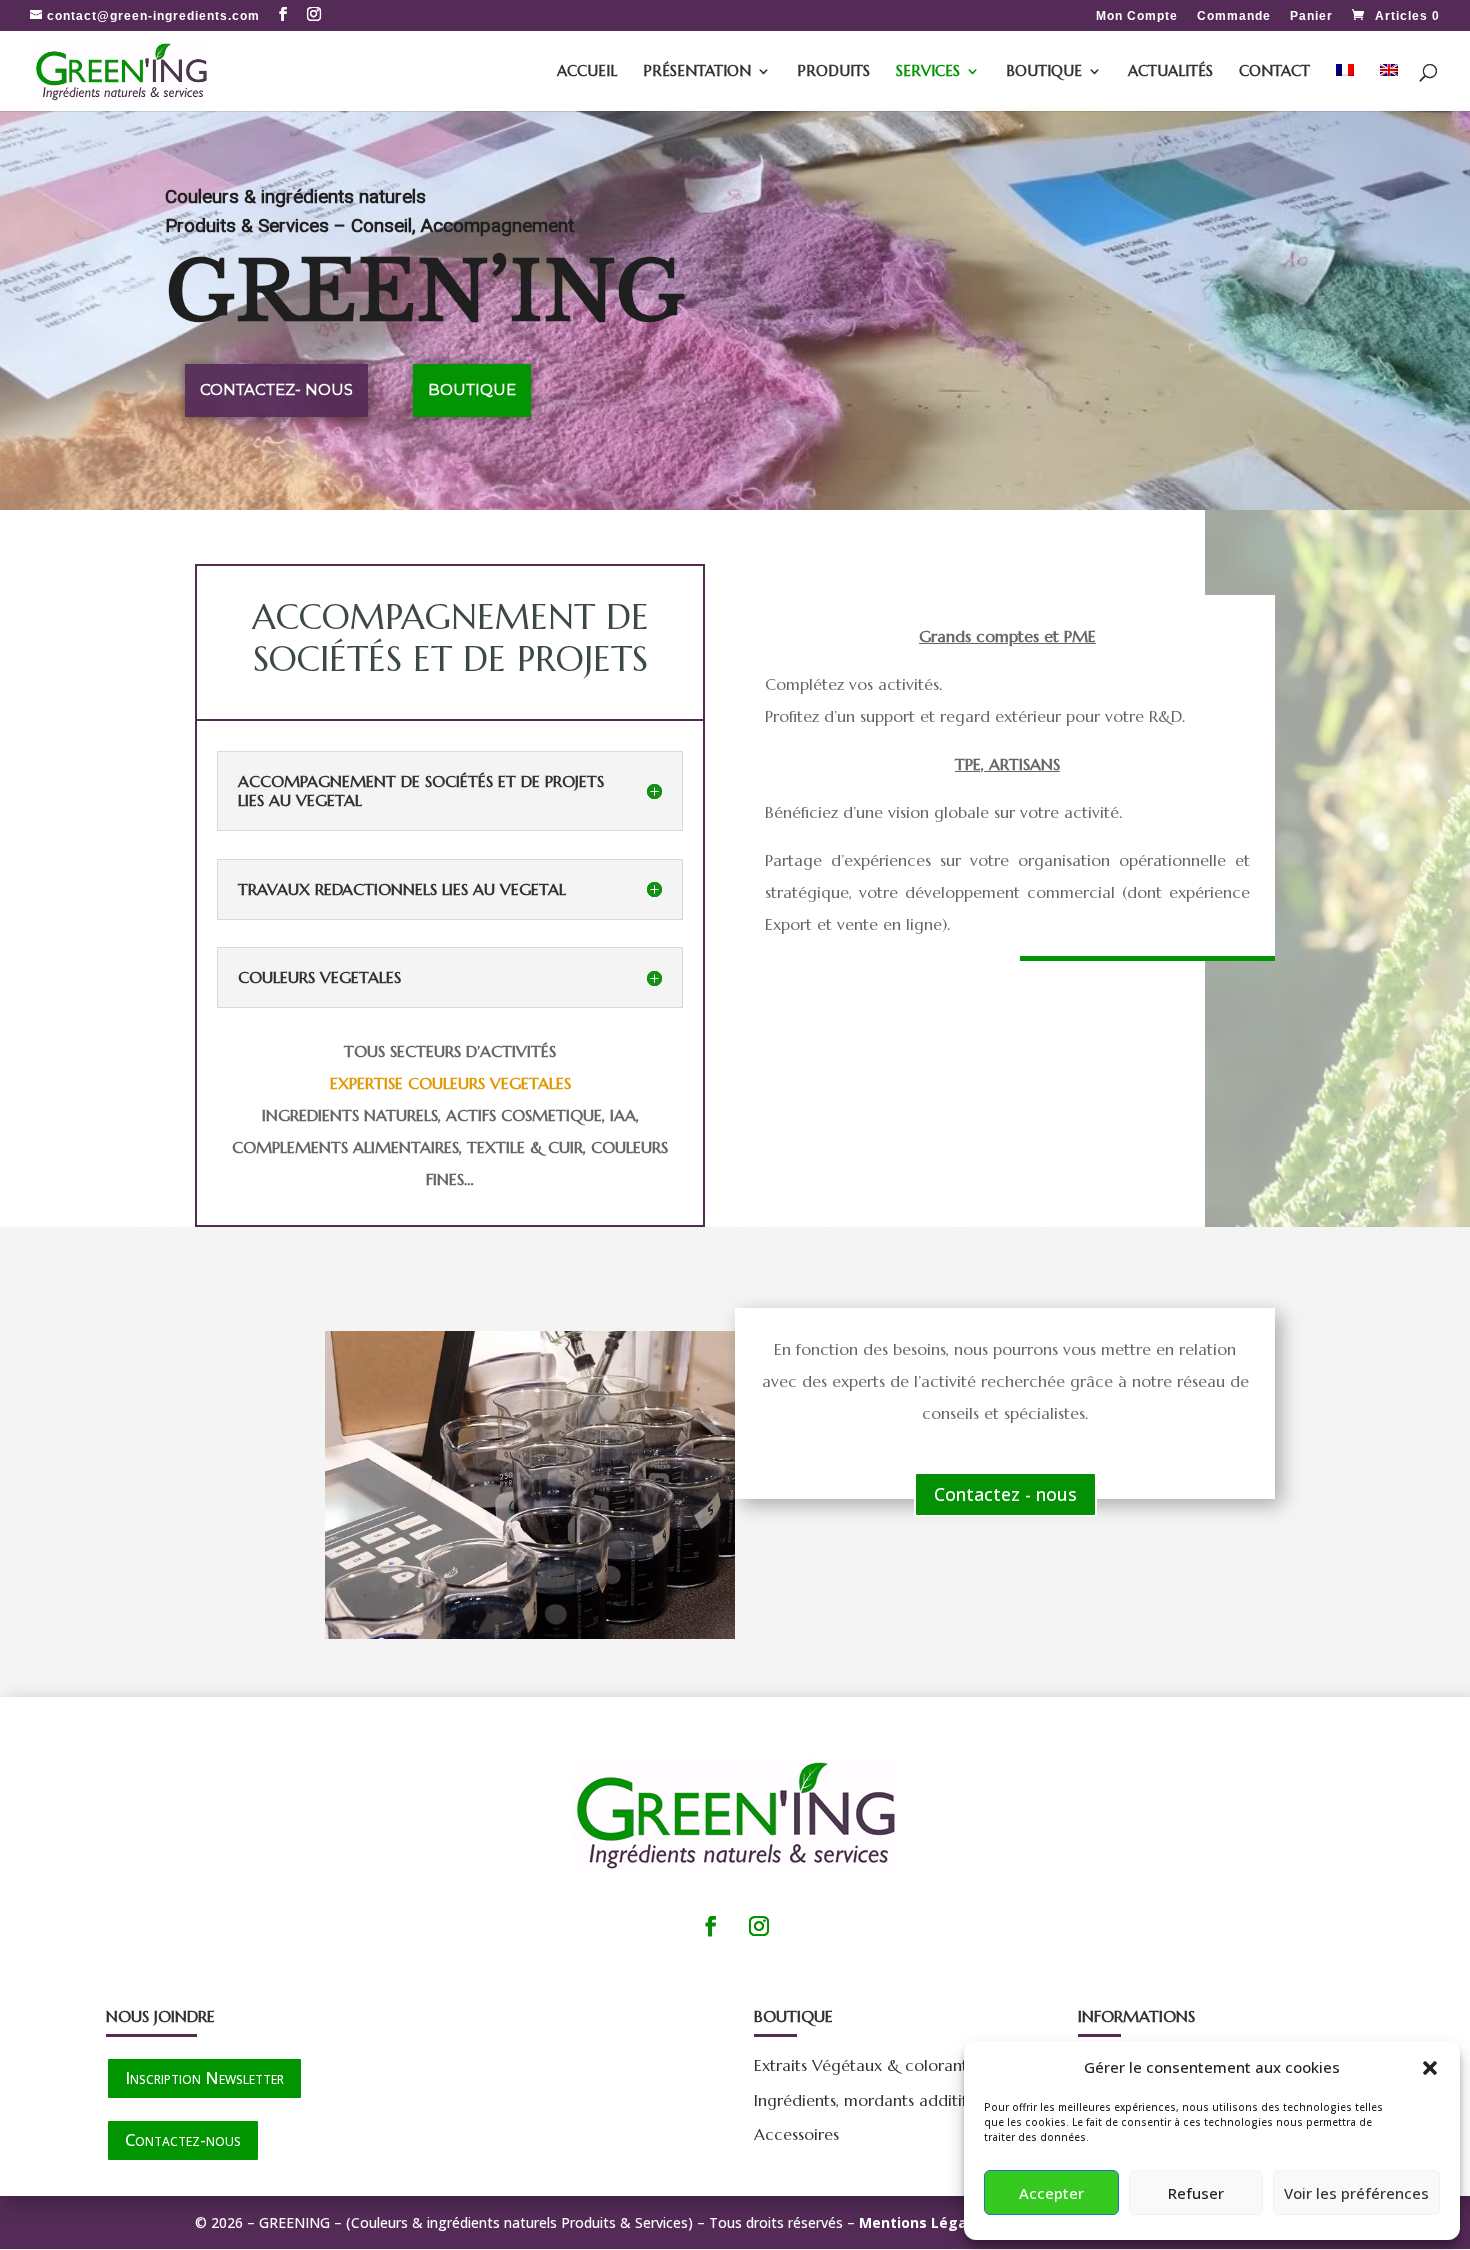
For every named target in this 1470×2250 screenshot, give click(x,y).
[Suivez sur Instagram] (759, 1926)
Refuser (1196, 2193)
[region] (735, 310)
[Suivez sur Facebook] (711, 1926)
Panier (1311, 16)
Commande (1234, 16)
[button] (1430, 2068)
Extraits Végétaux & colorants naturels (895, 2065)
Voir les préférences (1356, 2193)
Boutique (1044, 72)
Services (928, 72)
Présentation (697, 72)
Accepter (1051, 2193)
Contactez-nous (183, 2139)
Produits (833, 72)
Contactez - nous (1005, 1494)
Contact (1274, 72)
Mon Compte (1137, 16)
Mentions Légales (923, 2222)
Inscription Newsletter (204, 2077)
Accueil (587, 72)
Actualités (1170, 72)
